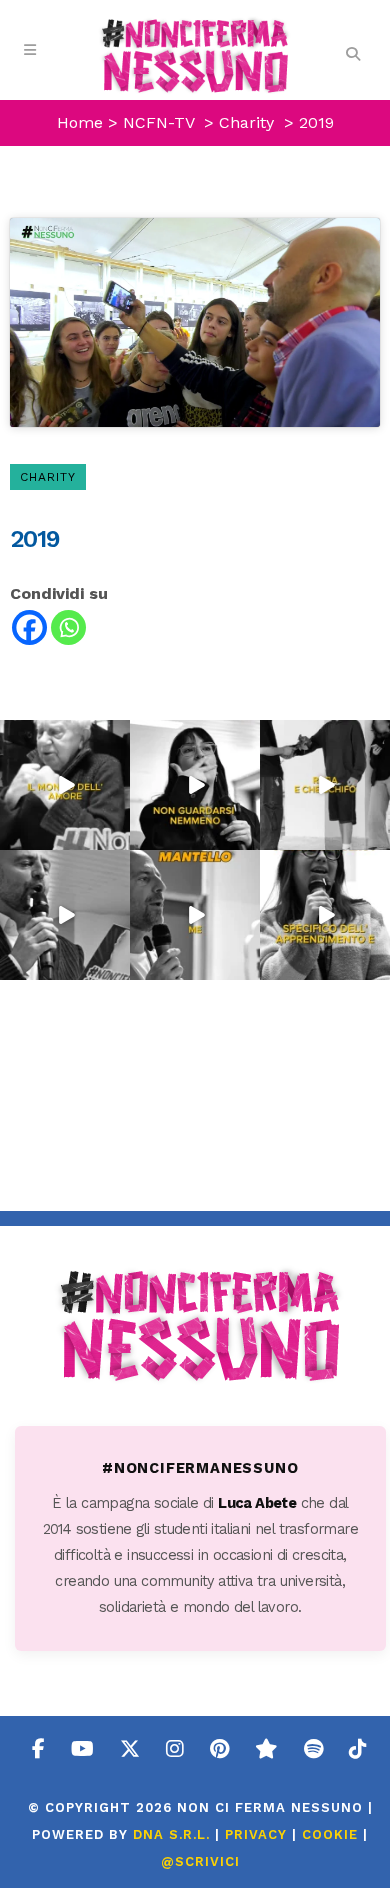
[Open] (65, 785)
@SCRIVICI (200, 1861)
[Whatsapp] (68, 627)
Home (80, 122)
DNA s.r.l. (174, 1834)
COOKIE (330, 1834)
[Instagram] (118, 838)
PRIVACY (256, 1834)
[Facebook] (29, 627)
